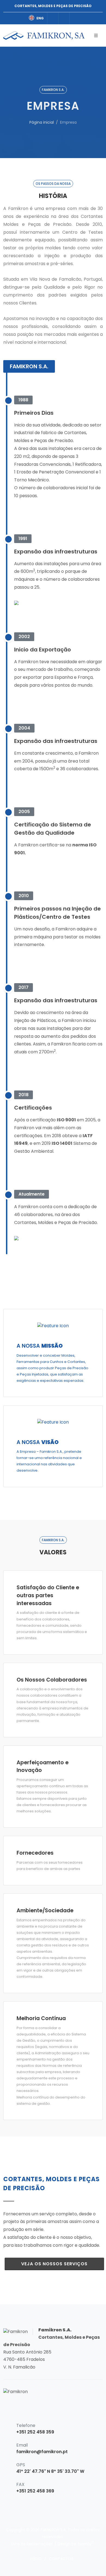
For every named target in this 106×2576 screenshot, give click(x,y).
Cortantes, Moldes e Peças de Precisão (53, 6)
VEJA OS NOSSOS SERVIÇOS (54, 2264)
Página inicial (42, 122)
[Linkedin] (53, 18)
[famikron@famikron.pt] (75, 18)
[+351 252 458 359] (64, 18)
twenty (86, 2543)
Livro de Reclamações (32, 2544)
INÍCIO (36, 2559)
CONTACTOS (61, 2559)
